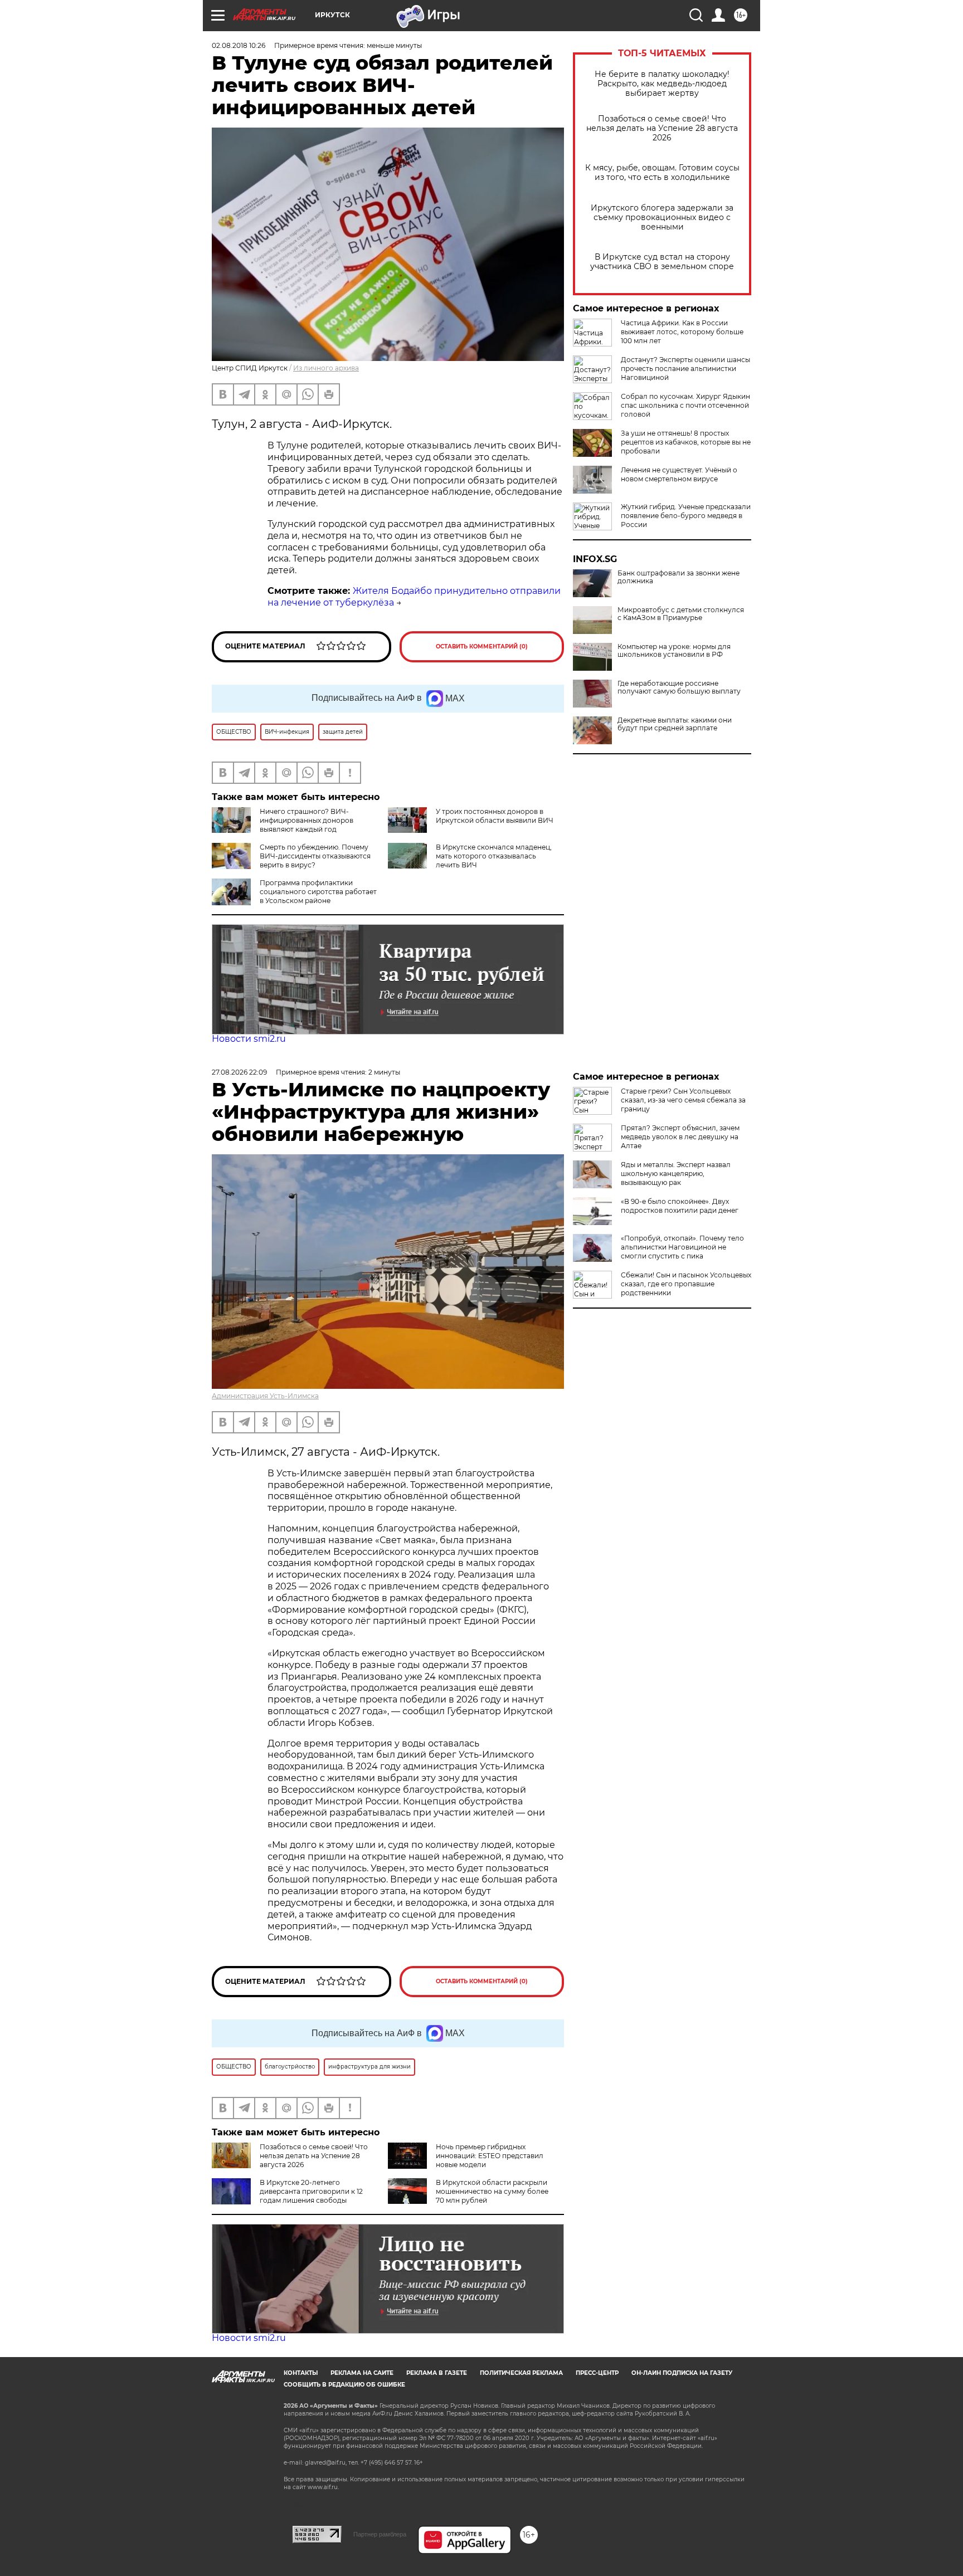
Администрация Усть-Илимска (265, 1396)
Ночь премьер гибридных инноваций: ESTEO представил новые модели (490, 2156)
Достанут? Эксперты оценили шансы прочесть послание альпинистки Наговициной (685, 369)
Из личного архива (326, 368)
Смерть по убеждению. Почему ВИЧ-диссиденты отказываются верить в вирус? (315, 856)
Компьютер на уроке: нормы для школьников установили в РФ (674, 651)
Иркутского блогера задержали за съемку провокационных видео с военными (662, 218)
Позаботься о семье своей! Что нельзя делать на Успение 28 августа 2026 (662, 128)
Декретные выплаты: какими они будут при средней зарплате (675, 724)
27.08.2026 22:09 (239, 1072)
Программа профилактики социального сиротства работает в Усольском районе (318, 892)
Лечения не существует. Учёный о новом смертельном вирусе (679, 474)
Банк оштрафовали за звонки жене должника (679, 577)
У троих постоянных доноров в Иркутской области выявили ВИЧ (495, 816)
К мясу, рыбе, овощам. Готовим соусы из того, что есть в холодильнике (662, 173)
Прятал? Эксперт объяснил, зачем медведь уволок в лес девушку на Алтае (680, 1137)
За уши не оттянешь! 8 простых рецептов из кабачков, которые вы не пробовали (686, 442)
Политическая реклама (521, 2373)
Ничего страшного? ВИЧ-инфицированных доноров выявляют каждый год (307, 820)
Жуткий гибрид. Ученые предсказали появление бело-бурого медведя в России (686, 516)
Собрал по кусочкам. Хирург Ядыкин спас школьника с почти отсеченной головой (685, 405)
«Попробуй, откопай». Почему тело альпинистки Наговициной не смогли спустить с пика (682, 1247)
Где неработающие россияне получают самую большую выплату (679, 687)
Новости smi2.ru (249, 1039)
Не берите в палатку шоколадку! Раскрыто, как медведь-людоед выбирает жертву (662, 84)
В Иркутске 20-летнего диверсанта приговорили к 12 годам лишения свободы (311, 2191)
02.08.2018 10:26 (239, 45)
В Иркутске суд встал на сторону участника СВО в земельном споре (662, 262)
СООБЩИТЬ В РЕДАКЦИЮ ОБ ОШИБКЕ (344, 2385)
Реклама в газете (437, 2373)
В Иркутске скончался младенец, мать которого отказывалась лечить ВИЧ (494, 856)
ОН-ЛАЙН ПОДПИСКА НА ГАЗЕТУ (682, 2373)
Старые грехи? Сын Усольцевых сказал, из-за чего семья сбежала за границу (683, 1100)
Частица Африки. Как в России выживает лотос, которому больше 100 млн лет (682, 332)
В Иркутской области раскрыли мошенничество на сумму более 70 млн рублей (492, 2191)
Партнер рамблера (380, 2534)
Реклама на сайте (362, 2373)
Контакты (301, 2373)
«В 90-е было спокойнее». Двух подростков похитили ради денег (680, 1206)
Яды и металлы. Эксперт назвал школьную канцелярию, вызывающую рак (676, 1174)
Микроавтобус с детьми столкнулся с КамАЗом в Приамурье (681, 614)
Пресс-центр (597, 2373)
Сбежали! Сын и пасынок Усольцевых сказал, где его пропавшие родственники (686, 1284)
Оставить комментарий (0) (482, 647)
